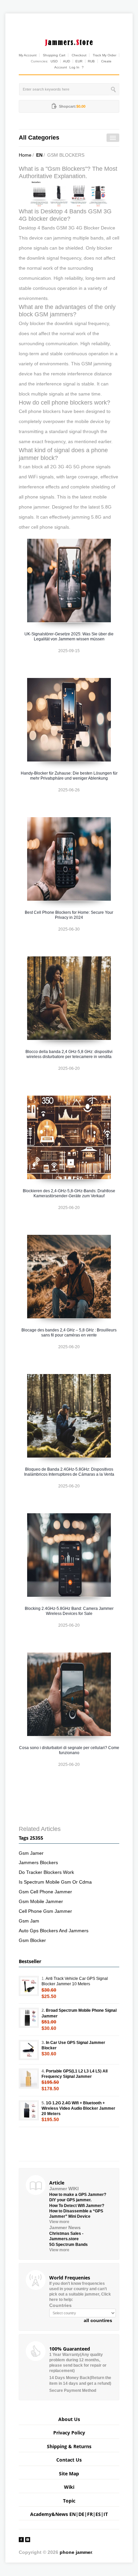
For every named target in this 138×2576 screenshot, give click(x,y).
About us (69, 2419)
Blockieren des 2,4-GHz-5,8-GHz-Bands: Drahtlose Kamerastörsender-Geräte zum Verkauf (69, 1193)
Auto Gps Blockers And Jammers (54, 1931)
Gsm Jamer (31, 1853)
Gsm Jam (29, 1921)
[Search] (114, 89)
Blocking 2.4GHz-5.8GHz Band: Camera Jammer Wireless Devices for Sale (69, 1611)
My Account (28, 55)
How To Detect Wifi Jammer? (77, 2206)
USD (54, 61)
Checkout (79, 55)
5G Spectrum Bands (68, 2245)
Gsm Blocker (32, 1940)
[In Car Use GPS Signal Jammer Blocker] (29, 2050)
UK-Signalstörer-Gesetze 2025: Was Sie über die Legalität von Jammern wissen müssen (69, 637)
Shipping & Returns (69, 2446)
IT (106, 2514)
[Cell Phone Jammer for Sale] (69, 193)
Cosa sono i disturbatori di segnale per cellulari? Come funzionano (69, 1750)
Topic (69, 2501)
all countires (98, 2320)
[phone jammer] (69, 41)
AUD (66, 61)
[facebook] (21, 2539)
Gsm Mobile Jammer (41, 1901)
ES (98, 2514)
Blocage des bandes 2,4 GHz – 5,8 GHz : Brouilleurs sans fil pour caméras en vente (69, 1333)
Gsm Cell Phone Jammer (45, 1892)
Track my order (105, 55)
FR (90, 2514)
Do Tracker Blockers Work (46, 1872)
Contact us (69, 2460)
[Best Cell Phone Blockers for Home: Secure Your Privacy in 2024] (69, 859)
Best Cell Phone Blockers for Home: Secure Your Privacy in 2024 (69, 915)
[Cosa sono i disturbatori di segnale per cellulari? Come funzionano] (69, 1694)
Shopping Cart (54, 55)
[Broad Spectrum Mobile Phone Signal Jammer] (29, 2018)
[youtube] (28, 2539)
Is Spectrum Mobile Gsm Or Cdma (55, 1882)
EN (39, 155)
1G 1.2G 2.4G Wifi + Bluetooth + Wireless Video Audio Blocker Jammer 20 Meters (78, 2108)
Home (25, 155)
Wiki (69, 2487)
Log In (74, 67)
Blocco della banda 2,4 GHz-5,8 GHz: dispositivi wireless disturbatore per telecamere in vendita (69, 1054)
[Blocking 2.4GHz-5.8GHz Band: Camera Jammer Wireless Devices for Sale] (69, 1555)
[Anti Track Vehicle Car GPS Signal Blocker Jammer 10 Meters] (29, 1986)
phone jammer (76, 2552)
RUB (91, 61)
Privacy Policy (69, 2433)
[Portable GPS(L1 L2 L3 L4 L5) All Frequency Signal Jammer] (29, 2079)
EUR (79, 61)
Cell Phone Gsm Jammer (45, 1911)
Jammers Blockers (38, 1862)
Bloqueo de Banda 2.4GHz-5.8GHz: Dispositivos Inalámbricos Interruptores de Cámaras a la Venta (69, 1472)
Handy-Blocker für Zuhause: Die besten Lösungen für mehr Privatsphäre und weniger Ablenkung (69, 776)
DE (81, 2514)
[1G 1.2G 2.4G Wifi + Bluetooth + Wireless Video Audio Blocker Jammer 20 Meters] (29, 2110)
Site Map (69, 2474)
